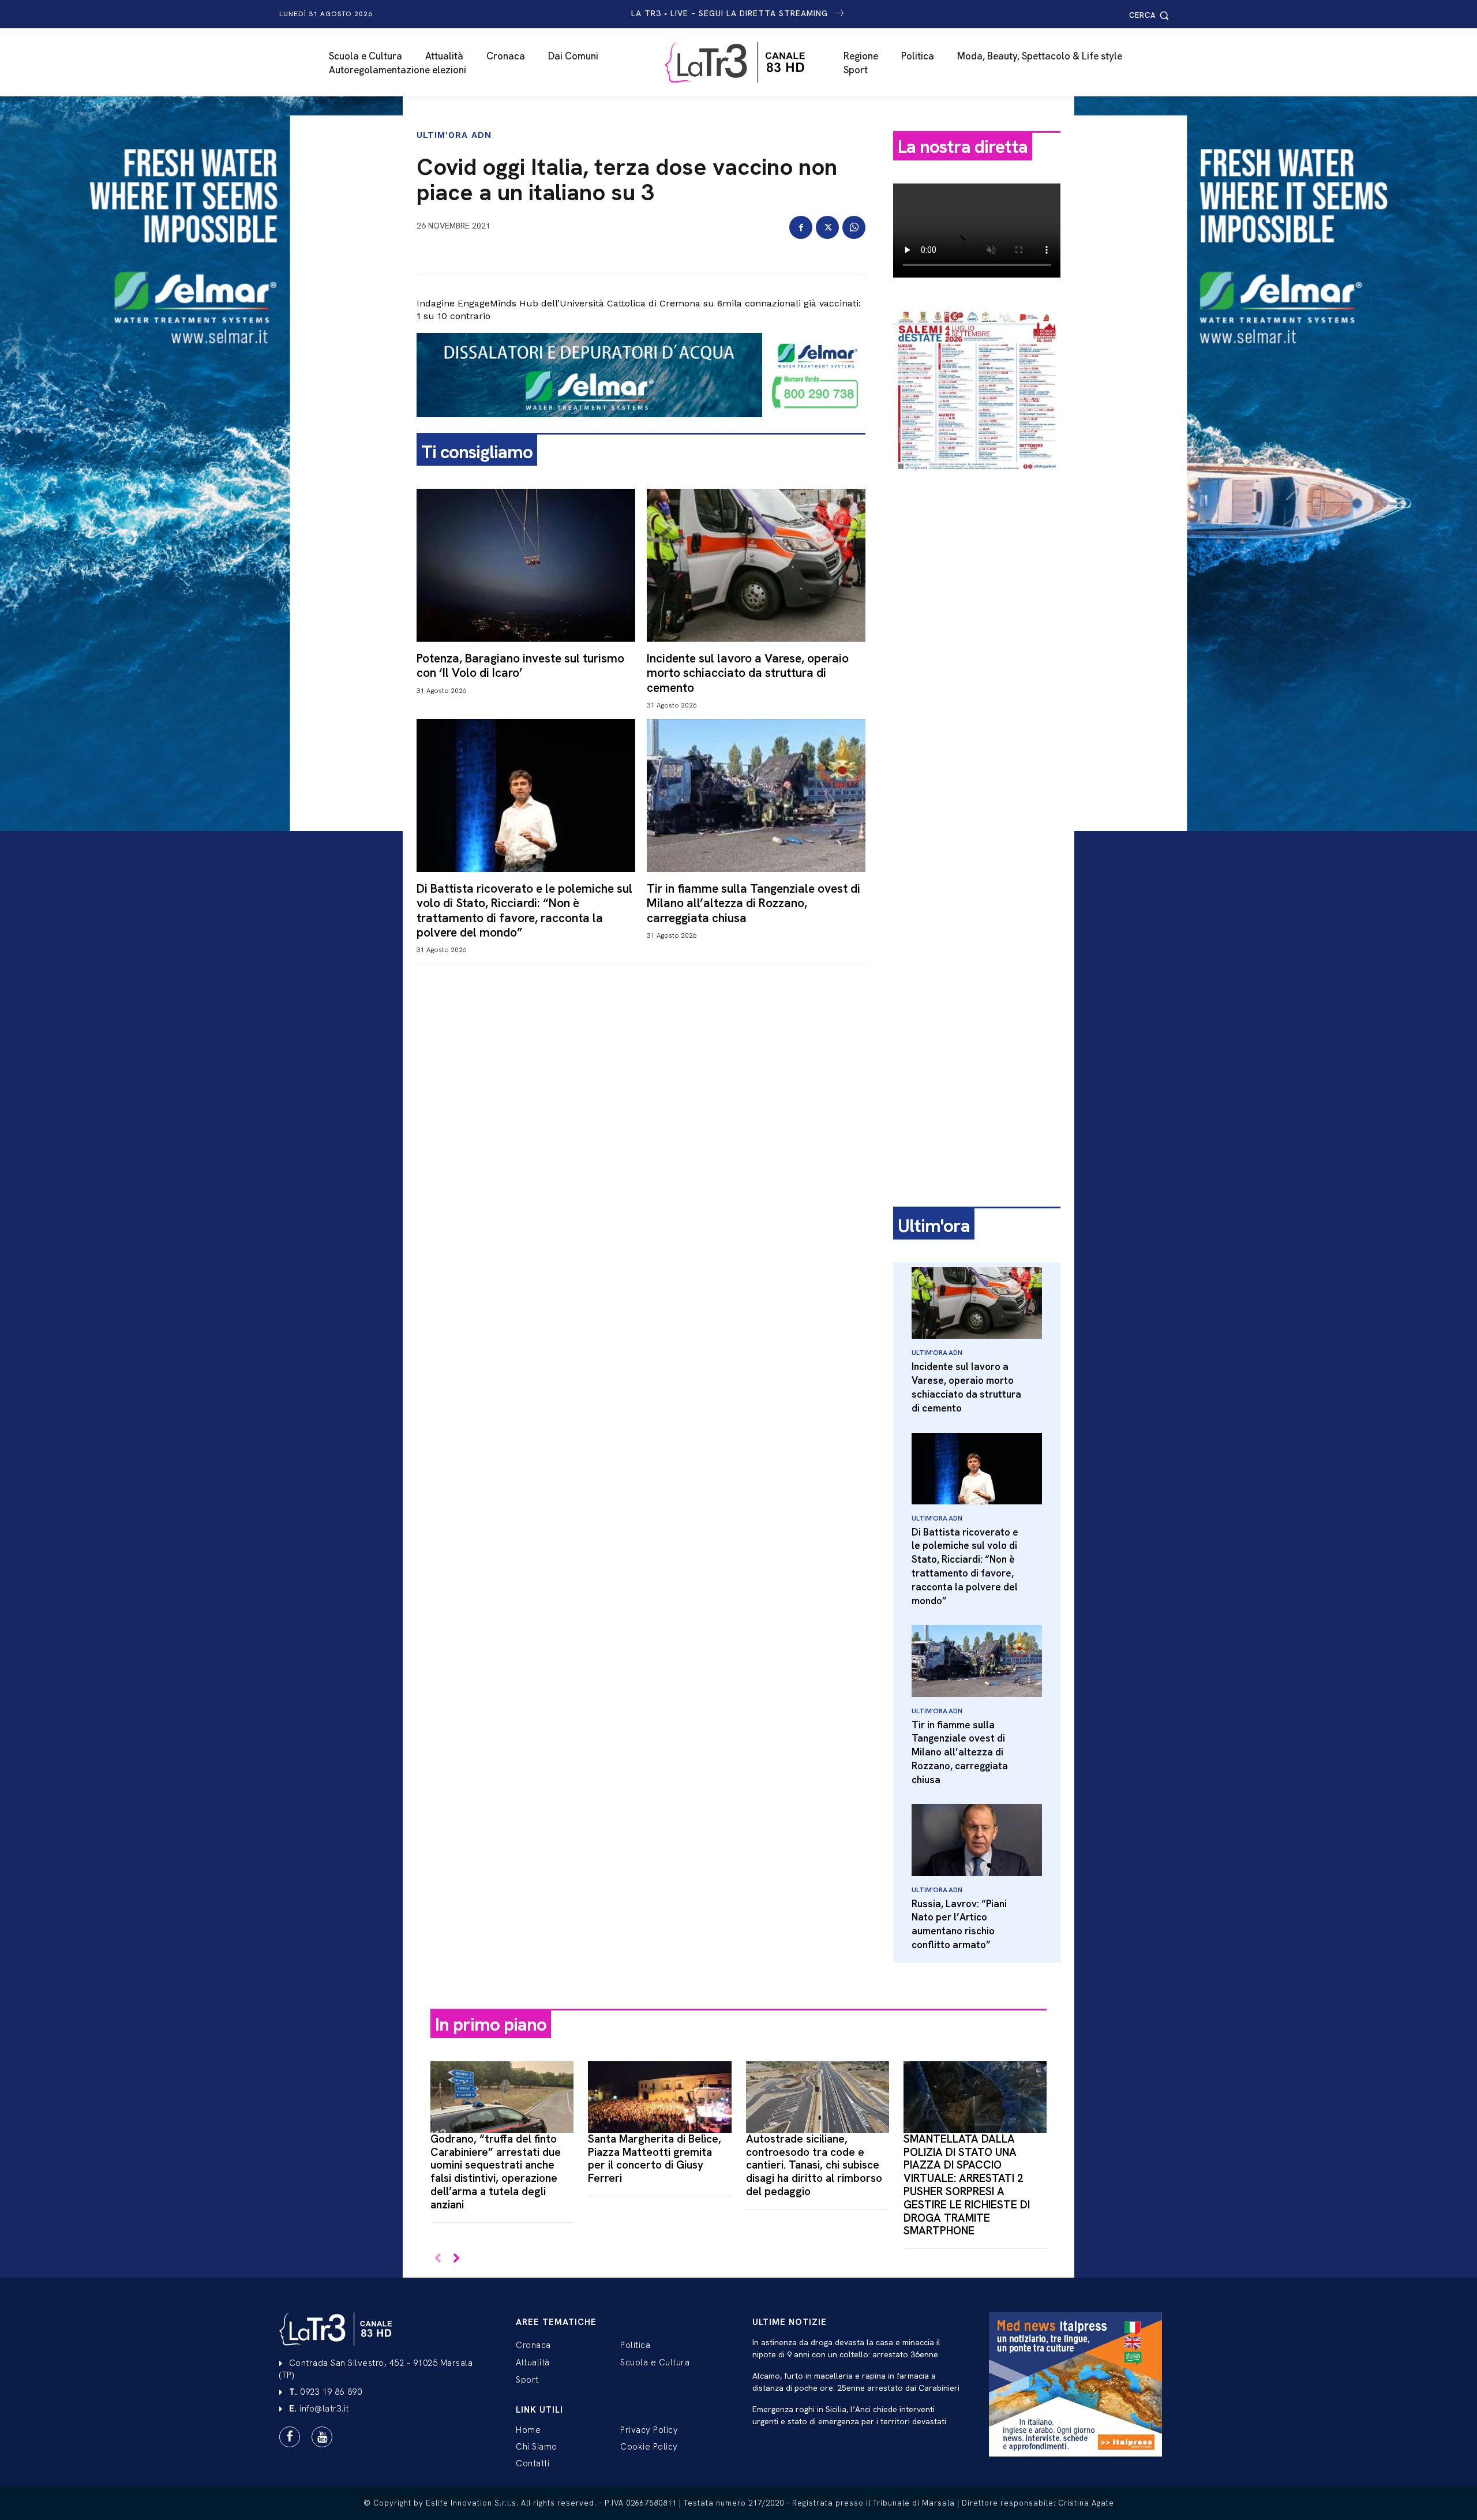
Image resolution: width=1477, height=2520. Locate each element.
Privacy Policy (649, 2430)
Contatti (533, 2463)
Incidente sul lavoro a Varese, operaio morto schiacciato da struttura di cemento (748, 673)
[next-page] (456, 2259)
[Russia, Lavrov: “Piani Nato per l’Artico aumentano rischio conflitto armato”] (977, 1840)
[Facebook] (801, 227)
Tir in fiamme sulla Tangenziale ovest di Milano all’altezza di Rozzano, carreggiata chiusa (754, 903)
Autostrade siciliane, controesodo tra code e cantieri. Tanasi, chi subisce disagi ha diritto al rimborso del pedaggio (814, 2165)
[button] (1151, 15)
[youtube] (322, 2437)
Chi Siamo (537, 2447)
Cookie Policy (649, 2447)
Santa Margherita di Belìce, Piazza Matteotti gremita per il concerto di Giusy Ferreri (655, 2158)
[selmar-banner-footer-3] (641, 426)
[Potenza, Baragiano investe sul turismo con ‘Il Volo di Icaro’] (526, 565)
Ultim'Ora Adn (454, 135)
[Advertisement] (977, 662)
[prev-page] (438, 2259)
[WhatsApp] (854, 227)
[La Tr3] (745, 62)
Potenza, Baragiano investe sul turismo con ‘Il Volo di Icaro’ (520, 665)
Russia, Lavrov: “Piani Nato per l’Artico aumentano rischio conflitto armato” (959, 1924)
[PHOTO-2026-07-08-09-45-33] (977, 481)
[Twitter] (827, 227)
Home (528, 2430)
